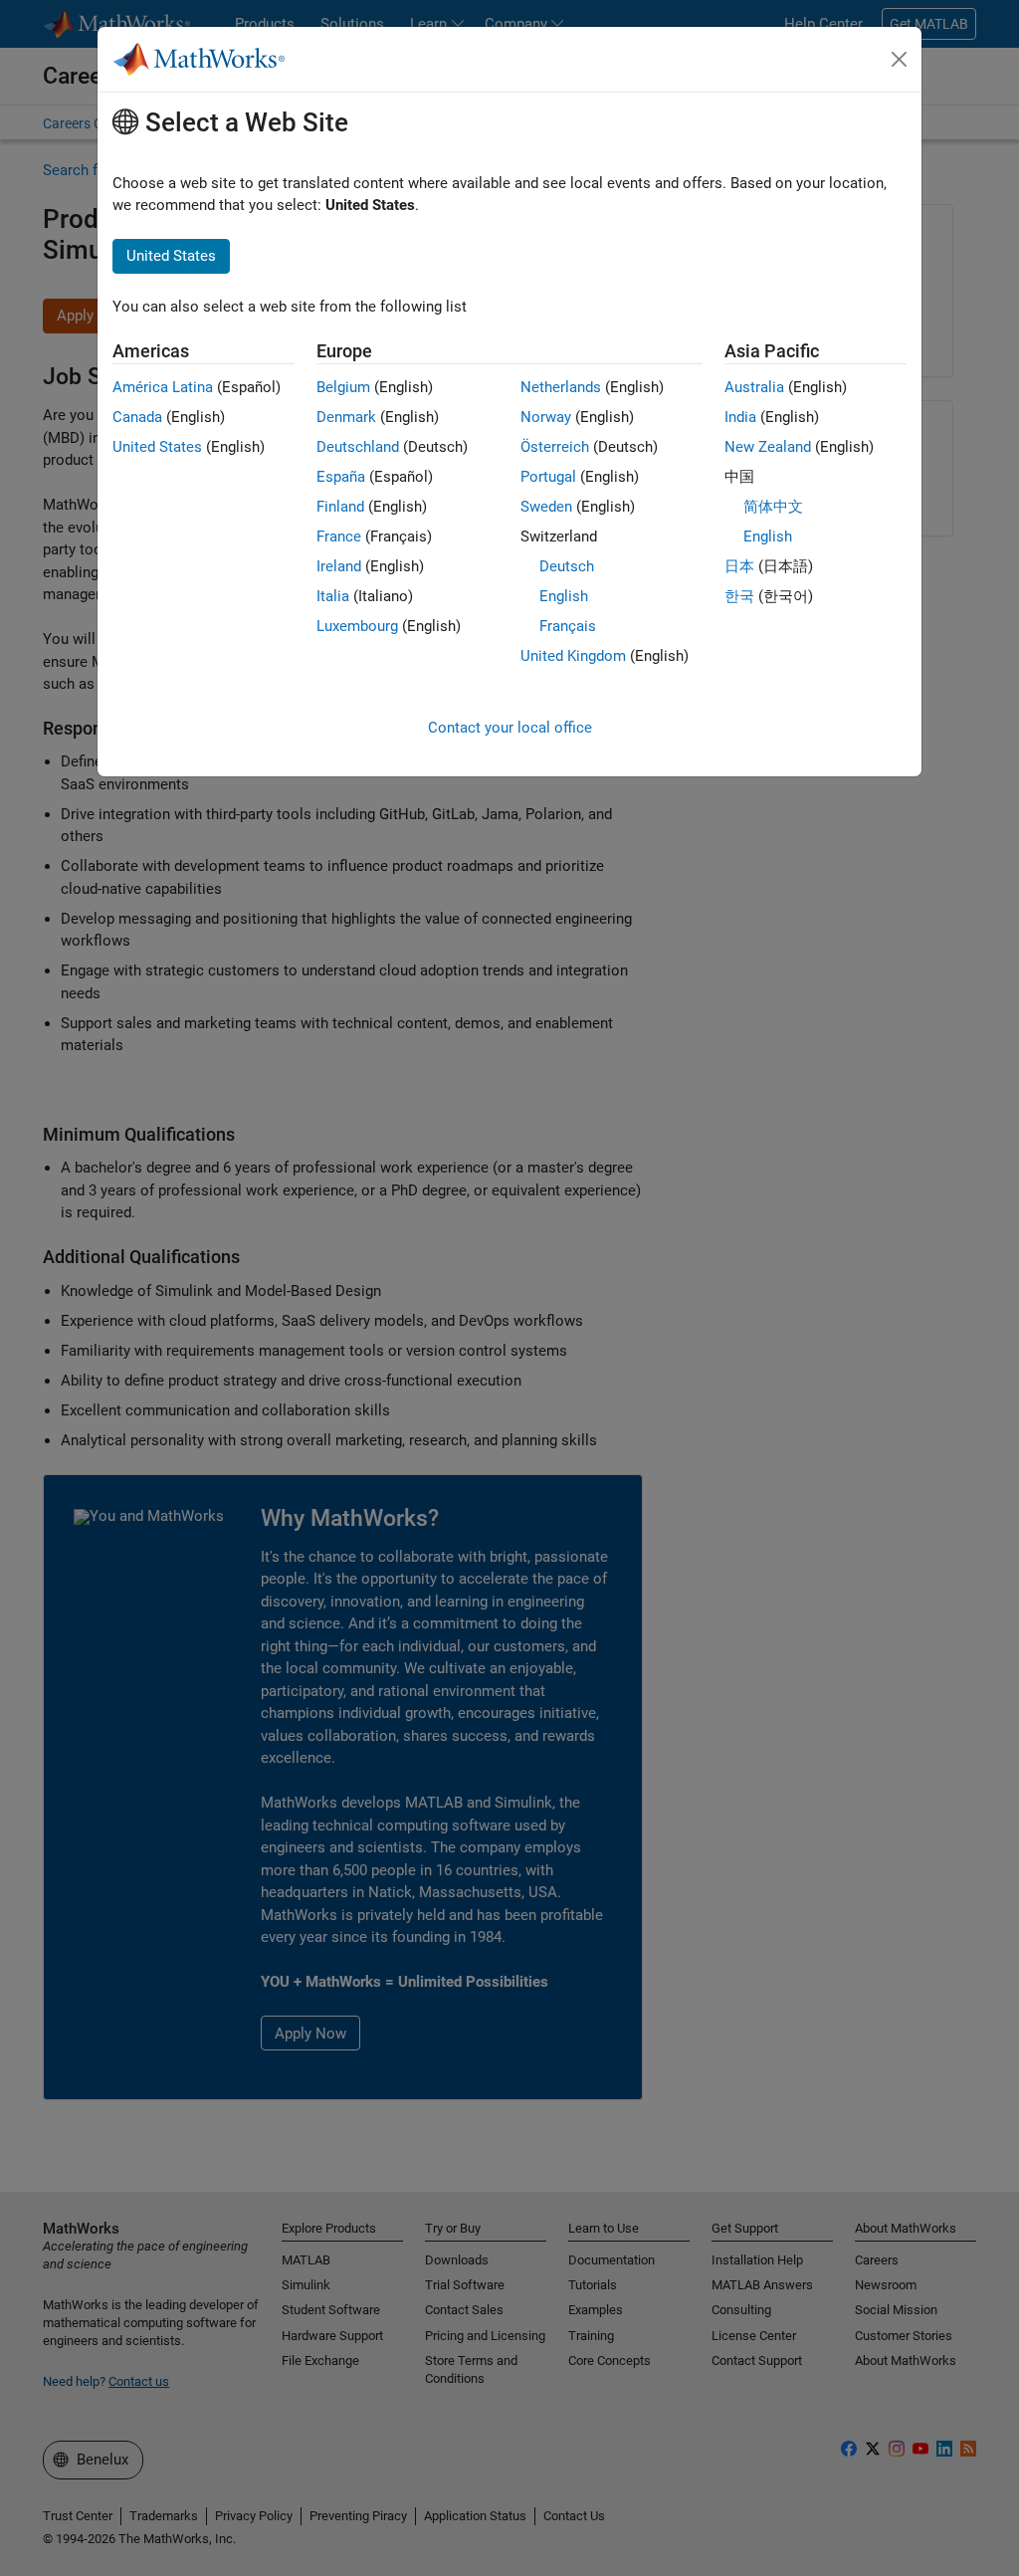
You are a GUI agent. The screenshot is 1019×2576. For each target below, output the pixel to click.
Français (568, 626)
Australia (754, 387)
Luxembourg (357, 626)
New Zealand (768, 447)
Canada (137, 417)
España (341, 477)
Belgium (343, 387)
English (564, 596)
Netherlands (561, 387)
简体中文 (773, 507)
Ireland (339, 566)
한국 (739, 596)
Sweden (546, 507)
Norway (546, 417)
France (339, 537)
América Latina (163, 387)
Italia (333, 596)
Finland (340, 507)
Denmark (346, 417)
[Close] (900, 60)
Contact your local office (510, 728)
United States (157, 447)
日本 (739, 566)
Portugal (548, 477)
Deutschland (358, 447)
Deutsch (567, 566)
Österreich (555, 447)
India (740, 417)
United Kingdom (573, 656)
